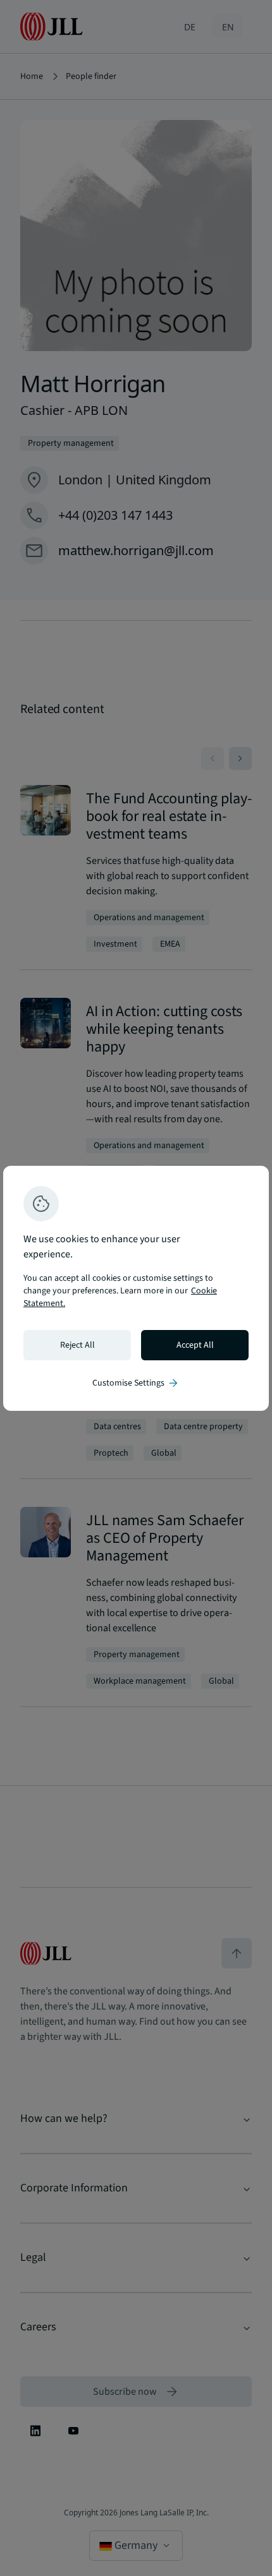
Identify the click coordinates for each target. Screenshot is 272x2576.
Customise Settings (136, 1383)
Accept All (195, 1345)
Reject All (77, 1345)
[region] (136, 1288)
